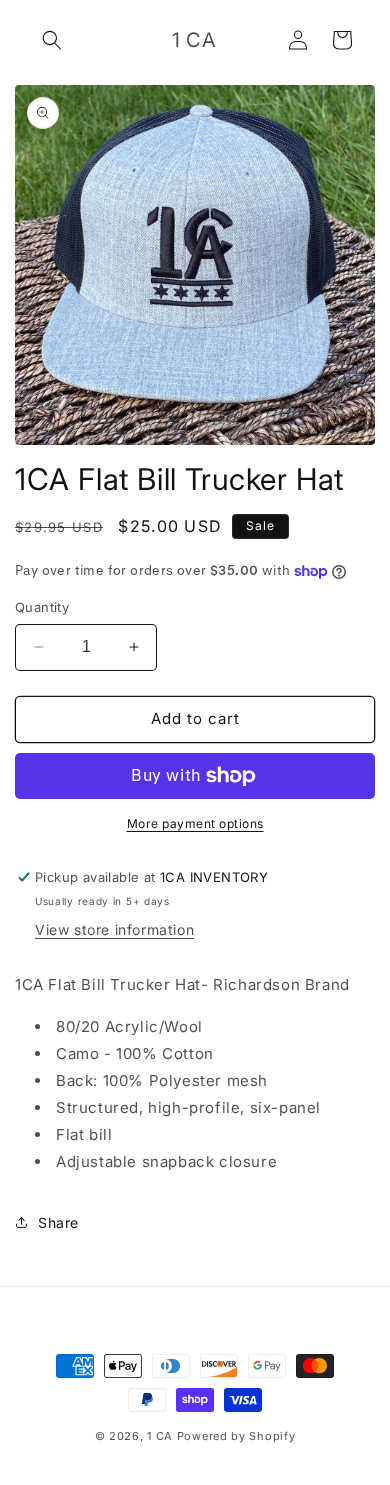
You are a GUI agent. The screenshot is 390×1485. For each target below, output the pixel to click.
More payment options (195, 823)
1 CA (160, 1436)
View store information (114, 929)
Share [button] (58, 1222)
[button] (52, 40)
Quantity (42, 607)
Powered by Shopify (236, 1436)
